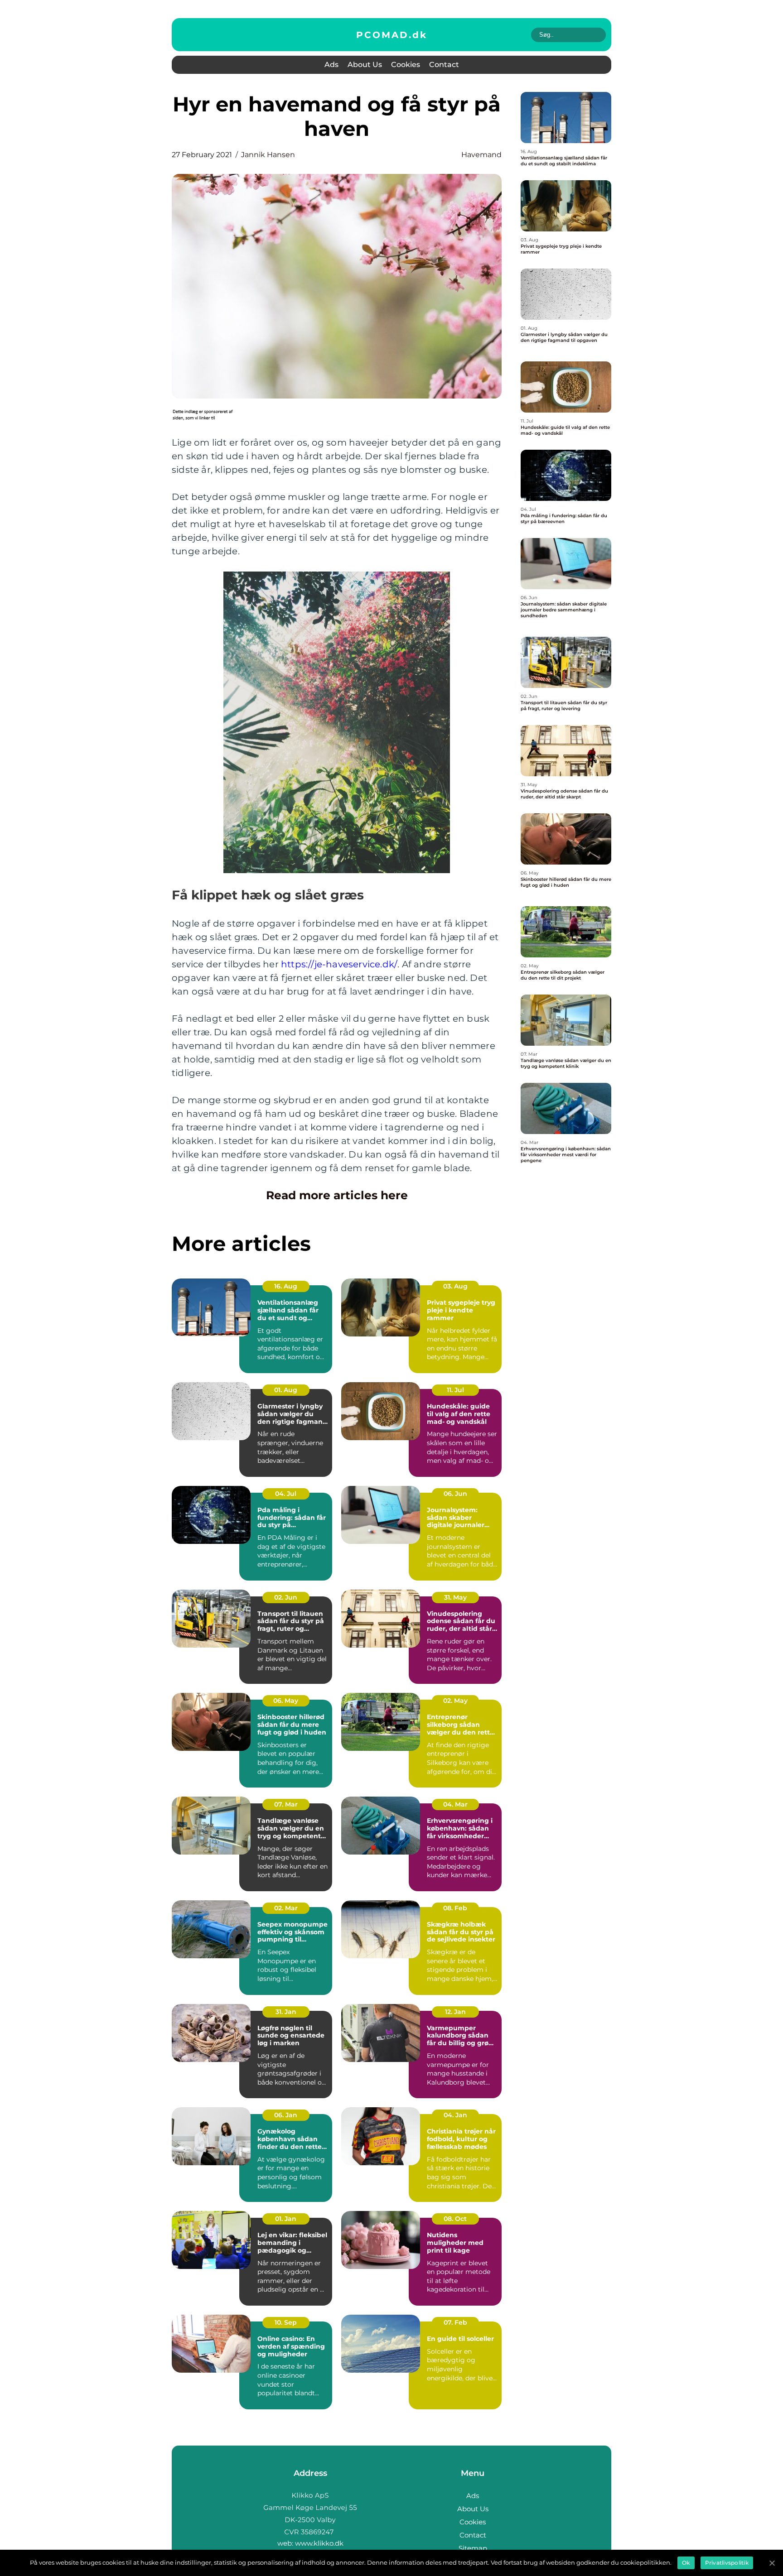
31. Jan (286, 2012)
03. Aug (455, 1286)
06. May (286, 1701)
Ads (331, 65)
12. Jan (455, 2012)
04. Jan (455, 2115)
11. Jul (455, 1390)
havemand (481, 155)
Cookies (406, 65)
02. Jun (286, 1597)
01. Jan (286, 2219)
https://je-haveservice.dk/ (339, 964)
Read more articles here (337, 1195)
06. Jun (455, 1494)
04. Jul (286, 1494)
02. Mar (286, 1908)
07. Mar (286, 1804)
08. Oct (455, 2219)
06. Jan (286, 2115)
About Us (365, 65)
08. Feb (455, 1908)
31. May (455, 1597)
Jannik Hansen (268, 155)
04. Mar (455, 1804)
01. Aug (286, 1390)
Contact (444, 65)
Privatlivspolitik (727, 2563)
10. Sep (286, 2322)
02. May (455, 1701)
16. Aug (286, 1286)
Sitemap (473, 2548)
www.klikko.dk (319, 2543)
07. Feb (455, 2322)
